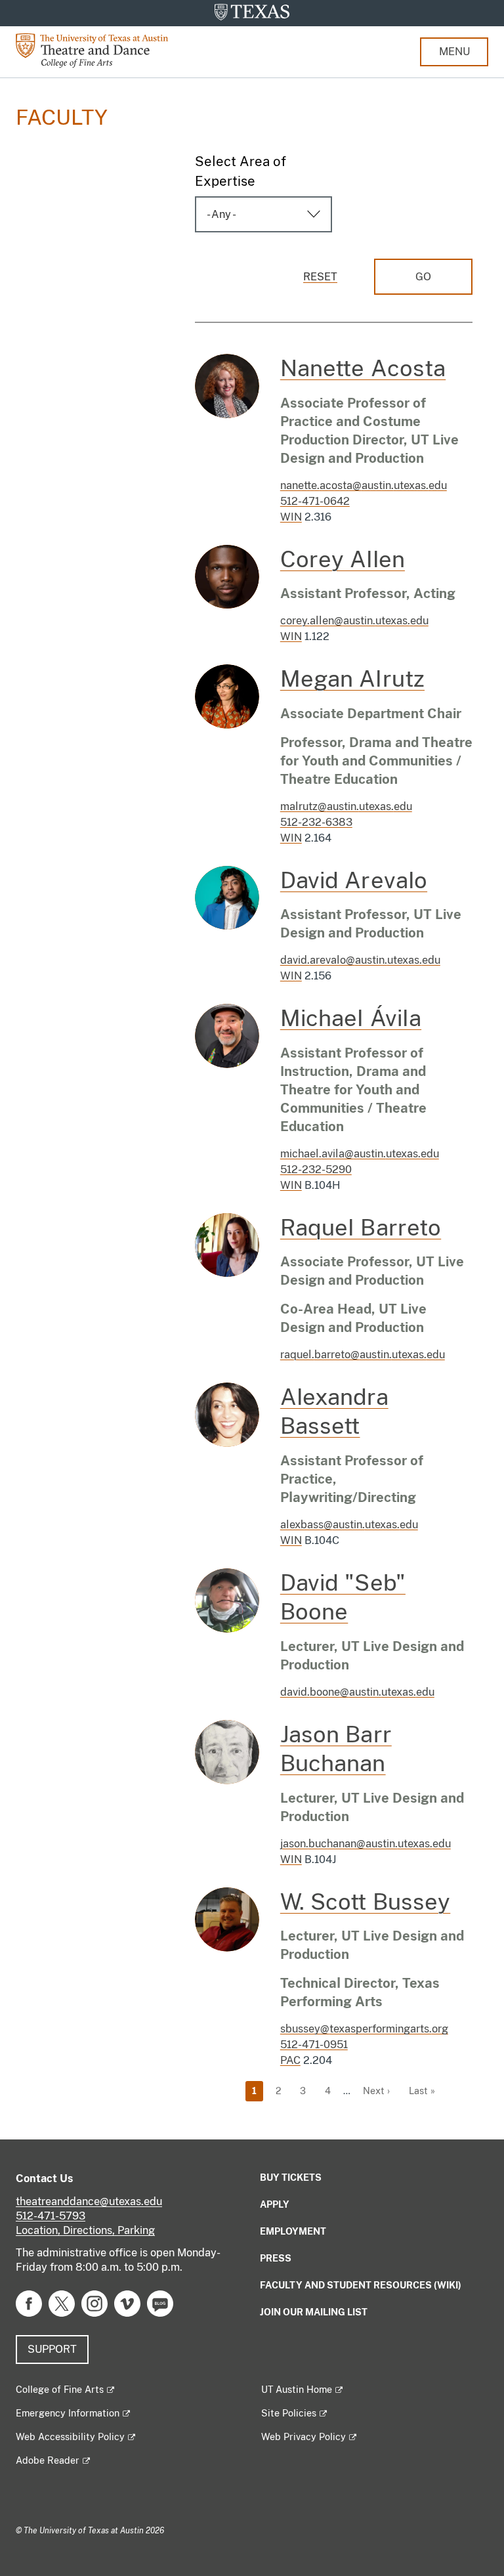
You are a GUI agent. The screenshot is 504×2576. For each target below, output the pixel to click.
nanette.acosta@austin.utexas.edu (364, 485)
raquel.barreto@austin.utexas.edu (363, 1355)
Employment (293, 2231)
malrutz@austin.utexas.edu (346, 806)
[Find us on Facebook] (29, 2303)
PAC (290, 2060)
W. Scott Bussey (366, 1902)
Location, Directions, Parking (85, 2230)
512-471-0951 (314, 2045)
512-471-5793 (51, 2216)
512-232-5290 (316, 1170)
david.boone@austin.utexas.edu (357, 1692)
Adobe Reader (48, 2460)
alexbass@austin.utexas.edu (349, 1525)
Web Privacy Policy (304, 2437)
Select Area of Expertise (241, 171)
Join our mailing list (314, 2312)
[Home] (101, 50)
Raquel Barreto (361, 1228)
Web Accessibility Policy (70, 2437)
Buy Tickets (291, 2178)
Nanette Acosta (363, 368)
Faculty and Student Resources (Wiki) (361, 2285)
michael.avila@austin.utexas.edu (360, 1154)
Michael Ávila (351, 1018)
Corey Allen (343, 559)
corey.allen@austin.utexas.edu (354, 621)
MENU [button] (454, 52)
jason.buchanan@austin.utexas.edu (366, 1844)
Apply (275, 2204)
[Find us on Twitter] (62, 2303)
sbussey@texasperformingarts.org (364, 2029)
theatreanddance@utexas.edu (89, 2201)
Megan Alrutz (352, 679)
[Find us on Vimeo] (127, 2303)
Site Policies (289, 2413)
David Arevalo (354, 880)
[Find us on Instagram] (94, 2303)
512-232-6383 (316, 822)
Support (52, 2349)
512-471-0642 (315, 501)
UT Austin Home (297, 2390)
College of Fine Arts (60, 2390)
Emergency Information (68, 2413)
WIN (291, 517)
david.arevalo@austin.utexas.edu (360, 960)
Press (276, 2258)
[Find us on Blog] (160, 2303)
